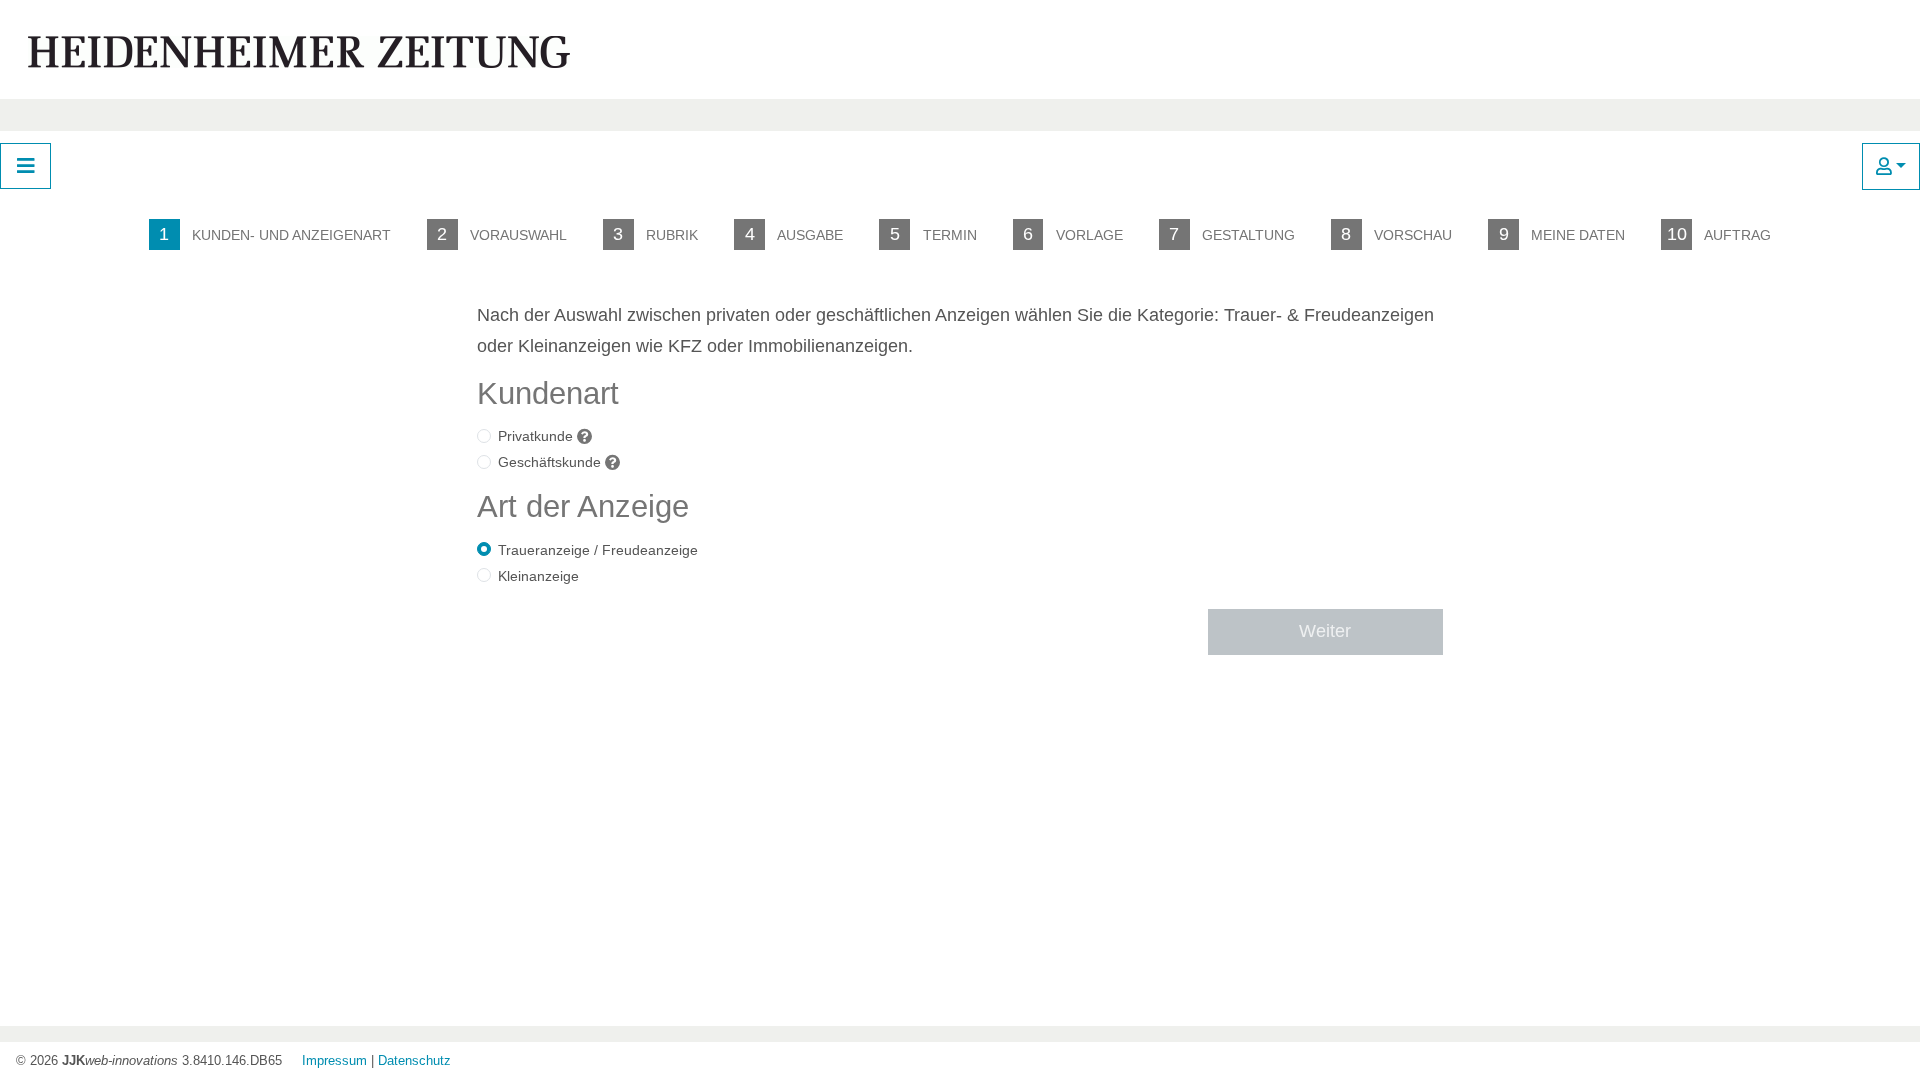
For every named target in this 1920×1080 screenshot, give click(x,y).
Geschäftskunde (549, 462)
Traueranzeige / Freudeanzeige (598, 550)
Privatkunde (535, 436)
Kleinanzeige (538, 576)
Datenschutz (414, 1060)
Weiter (1325, 631)
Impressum (334, 1060)
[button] (1891, 166)
